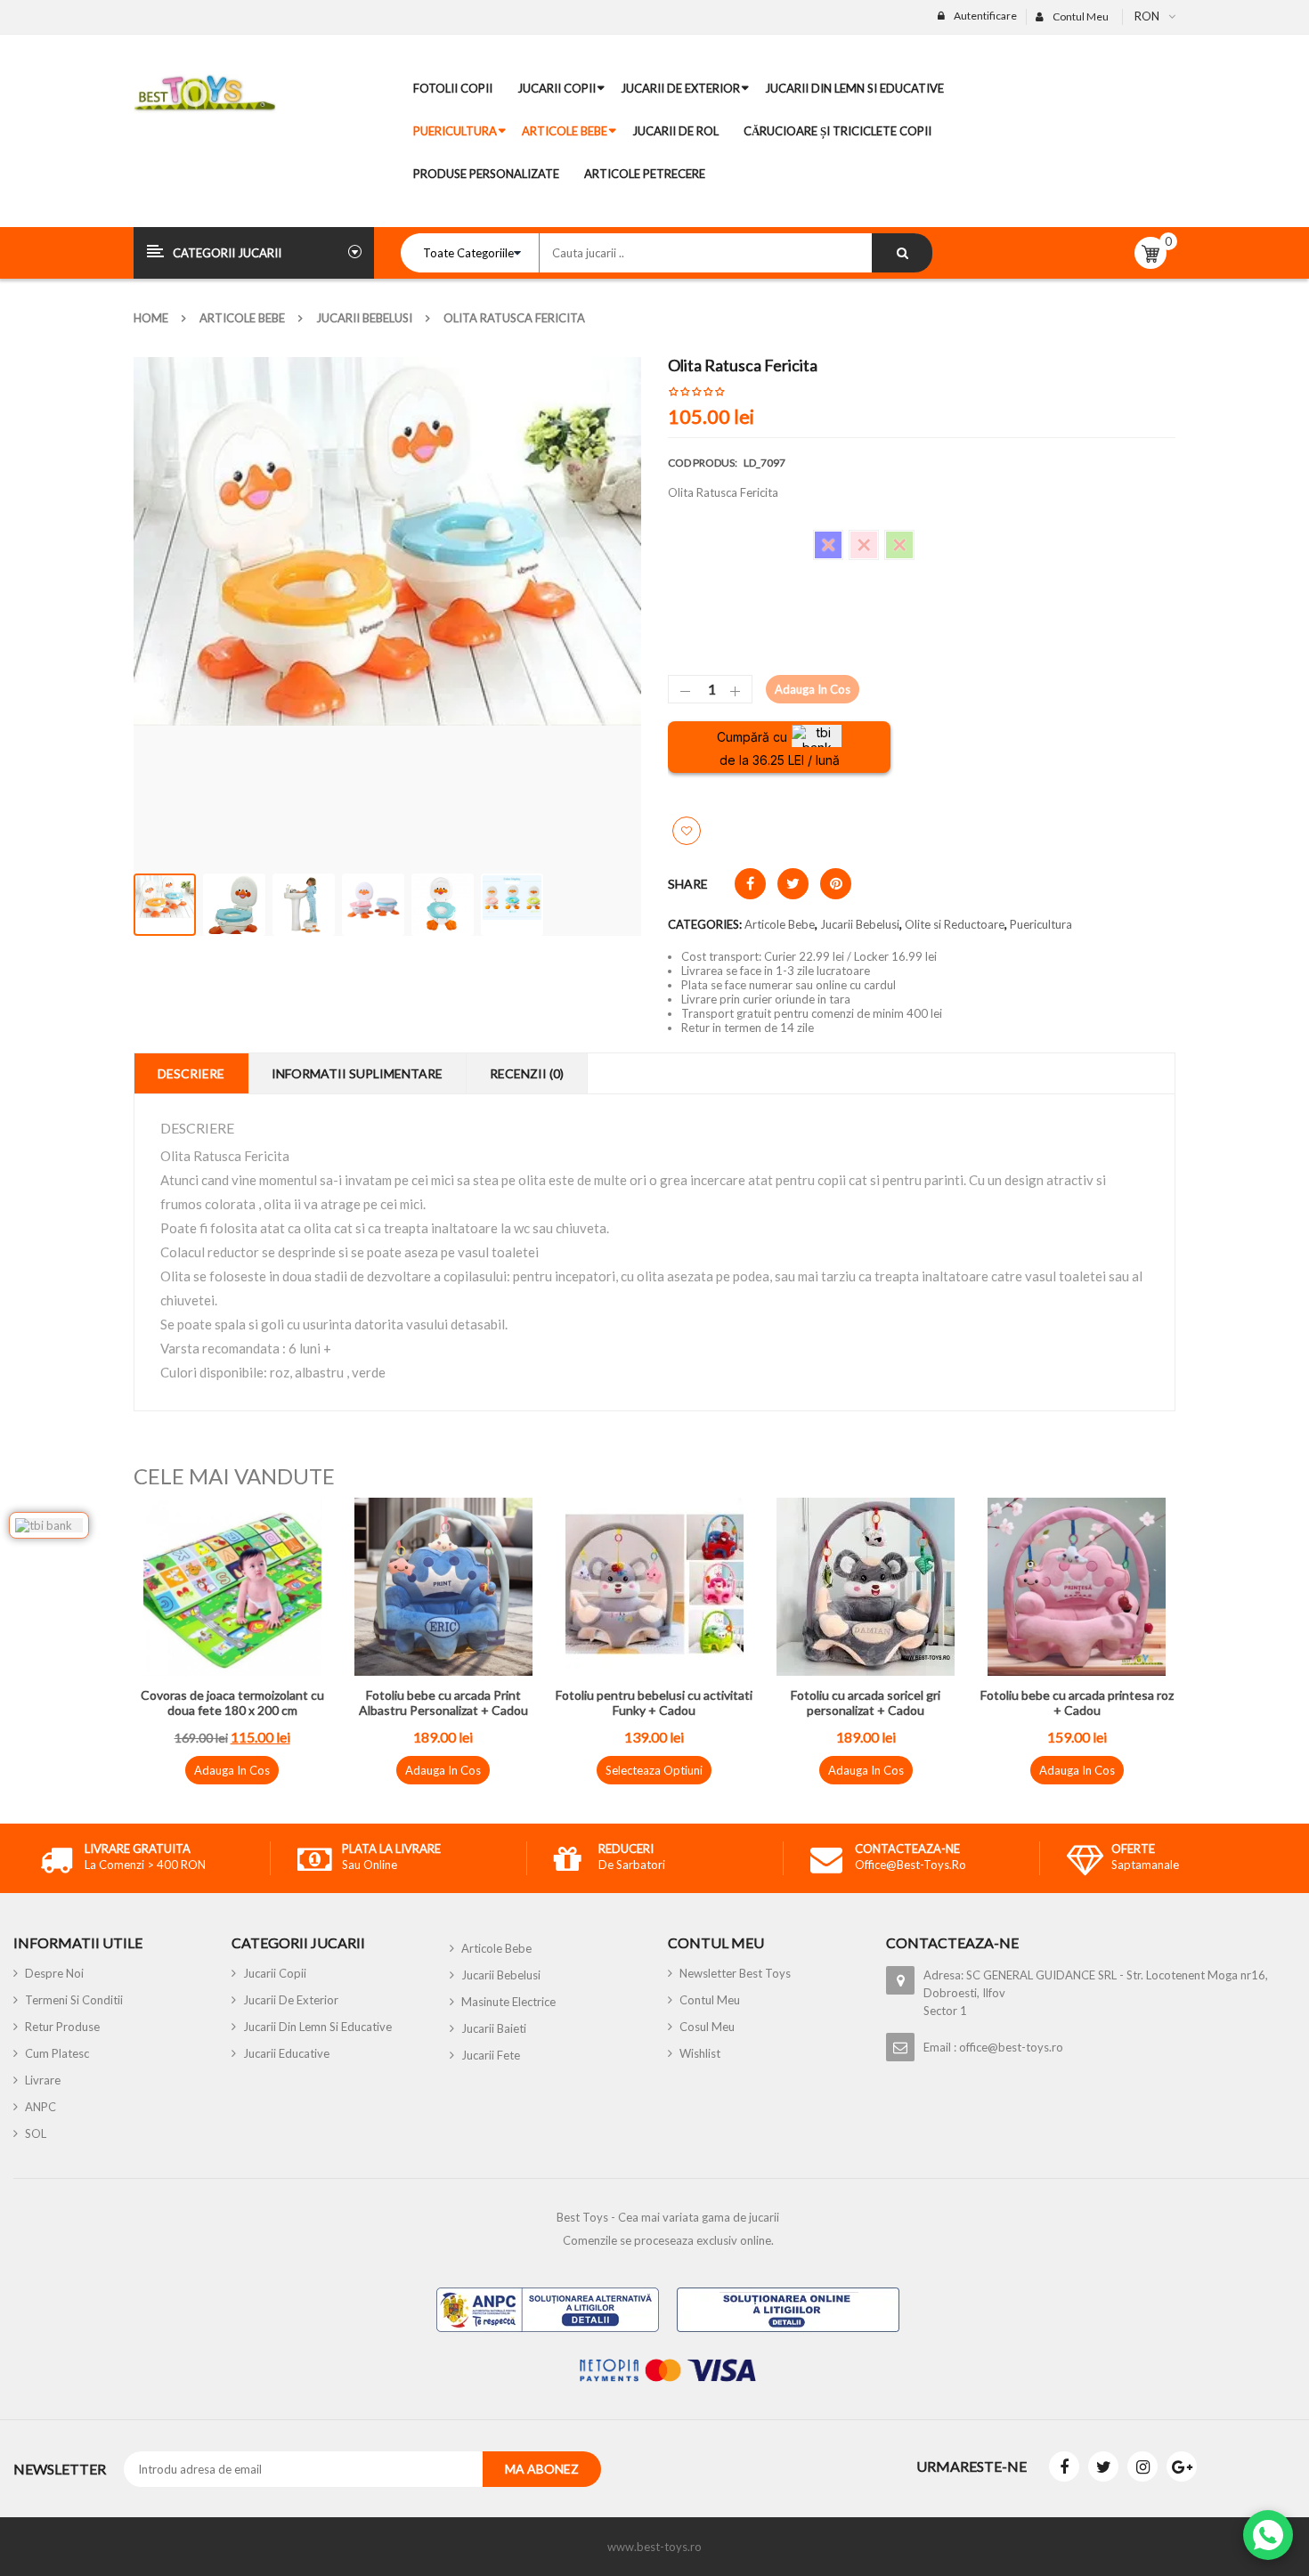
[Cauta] (902, 253)
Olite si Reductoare (955, 924)
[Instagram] (1142, 2466)
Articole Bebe (242, 318)
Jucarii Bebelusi (364, 318)
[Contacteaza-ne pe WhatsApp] (1268, 2535)
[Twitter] (1103, 2466)
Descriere (191, 1073)
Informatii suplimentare (357, 1073)
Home (151, 318)
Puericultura (1041, 924)
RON (1147, 16)
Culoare (689, 537)
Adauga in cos (813, 689)
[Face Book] (1064, 2466)
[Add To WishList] (687, 831)
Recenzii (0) (527, 1073)
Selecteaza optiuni (654, 1770)
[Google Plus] (1182, 2466)
